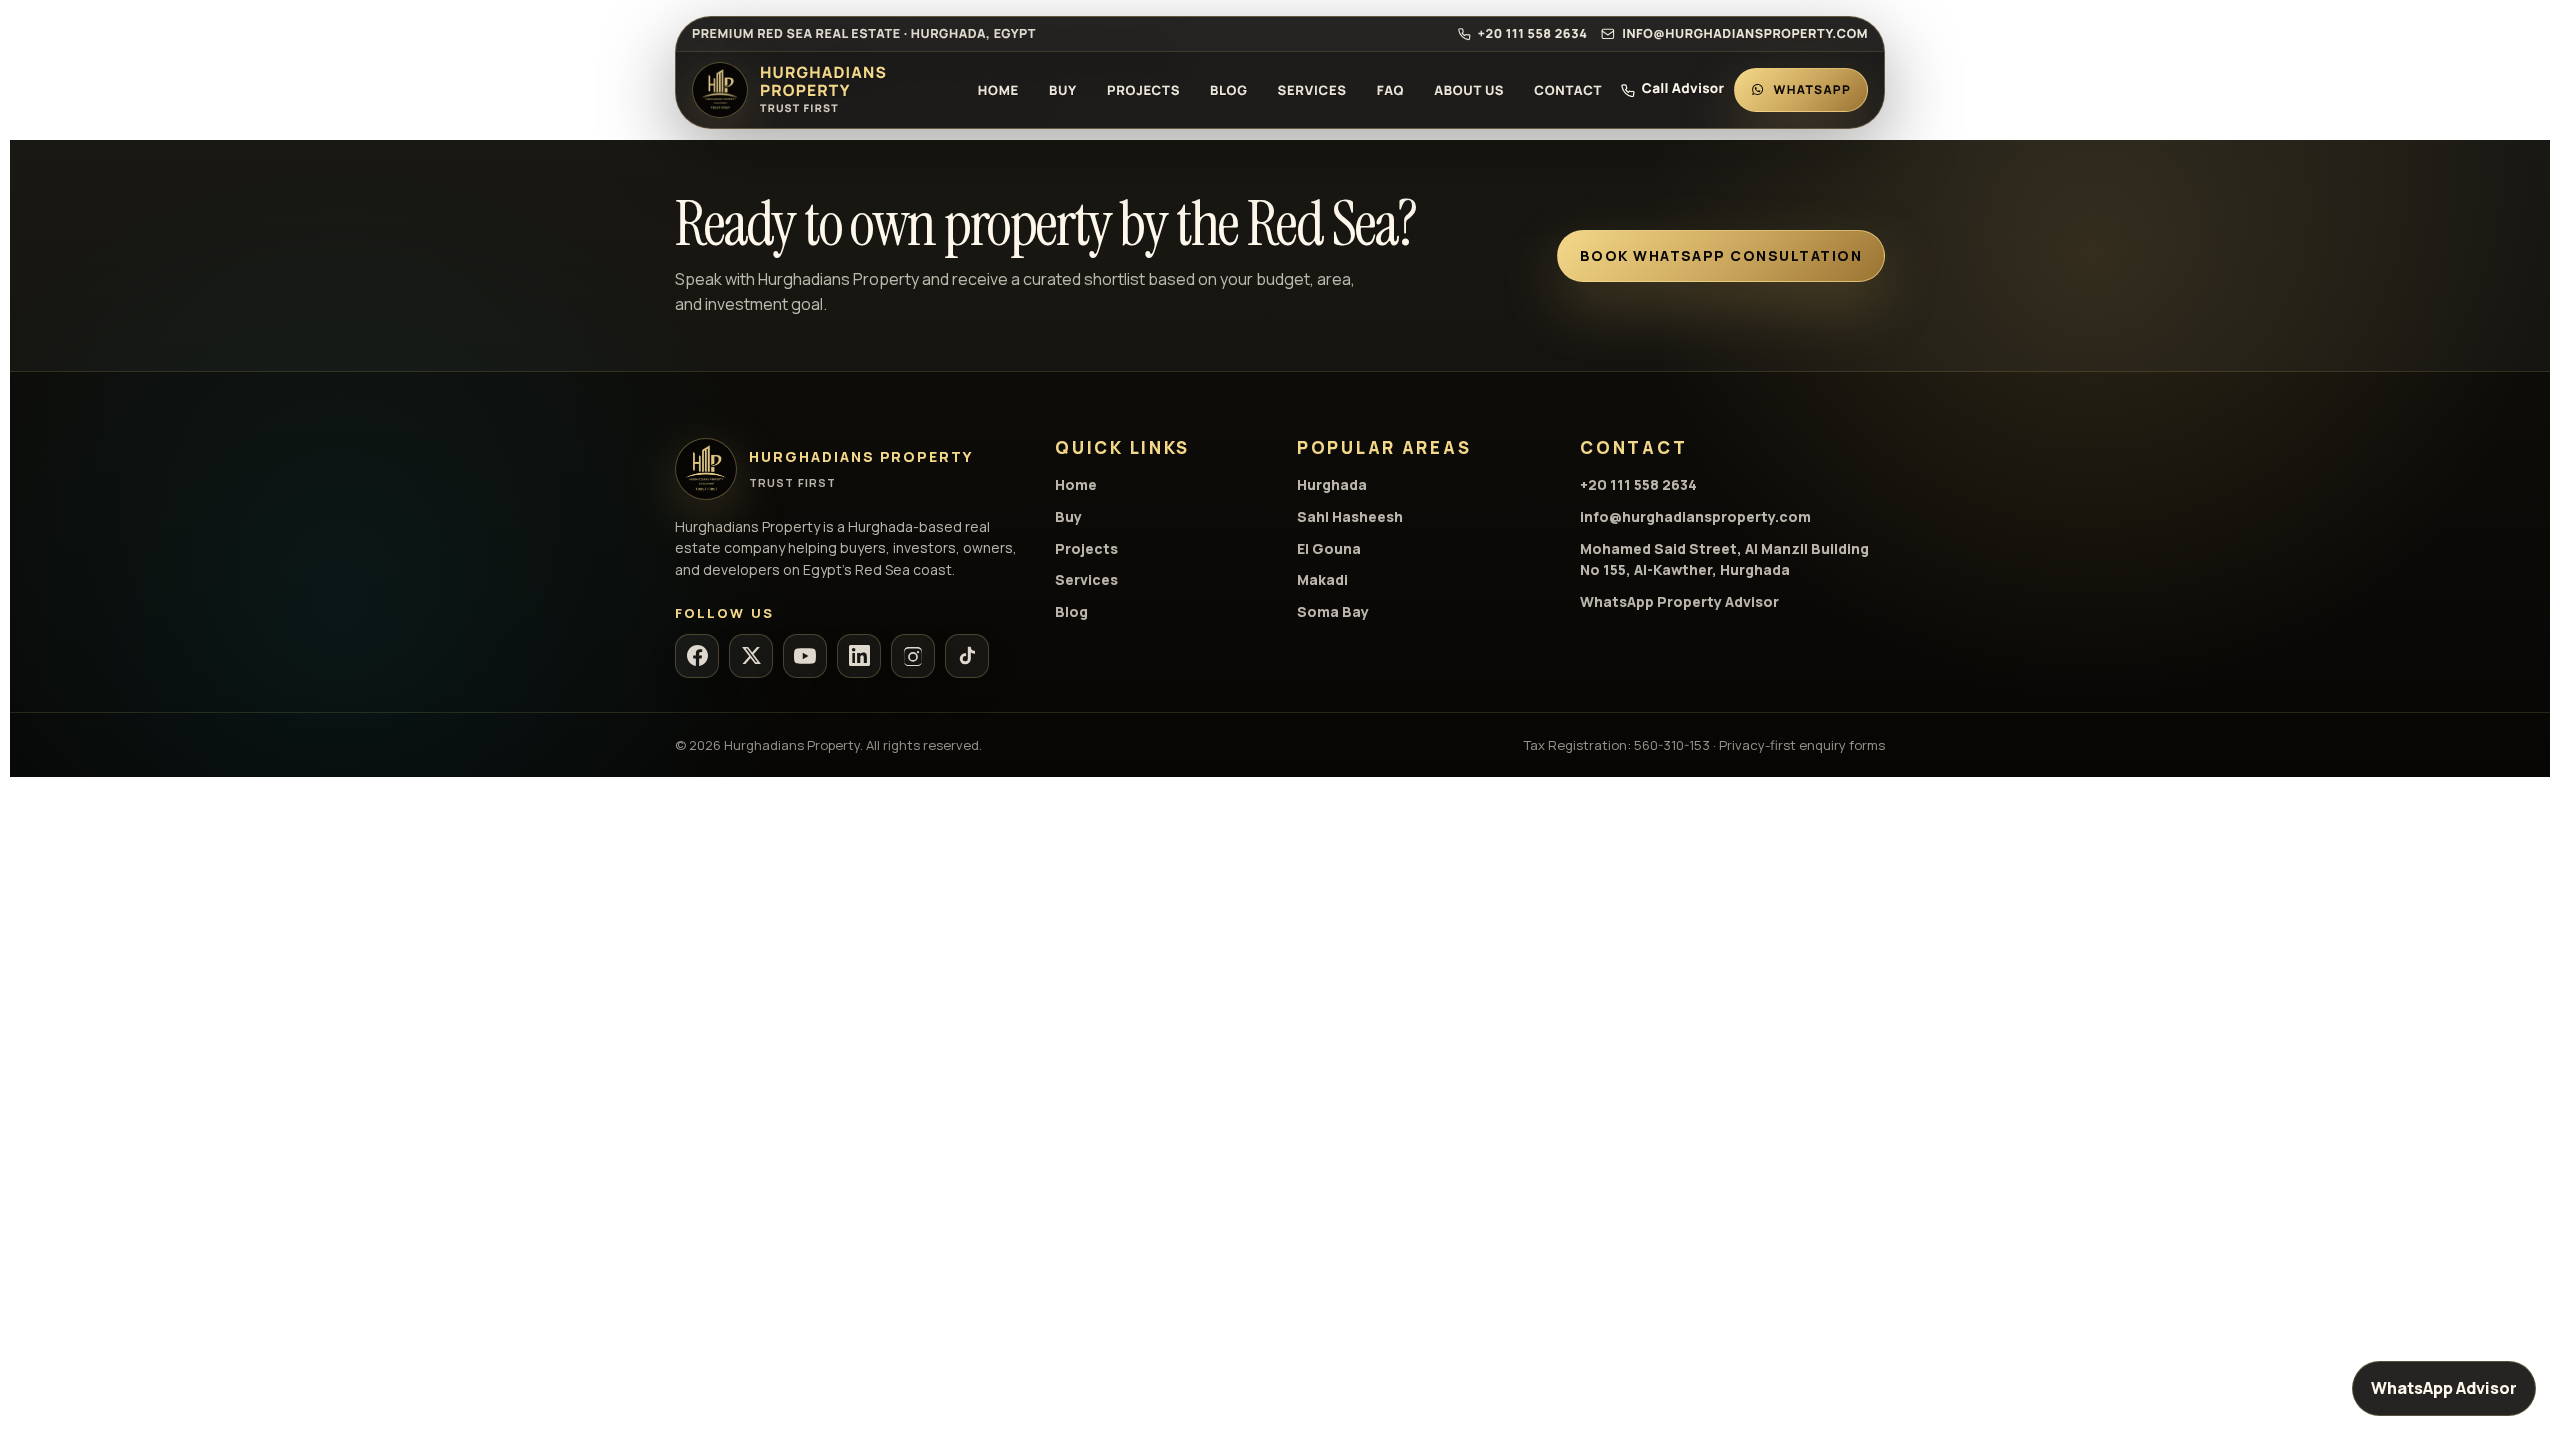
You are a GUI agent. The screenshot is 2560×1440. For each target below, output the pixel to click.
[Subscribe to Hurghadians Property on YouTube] (805, 656)
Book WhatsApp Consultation (1721, 255)
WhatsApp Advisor (2444, 1388)
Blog (1228, 90)
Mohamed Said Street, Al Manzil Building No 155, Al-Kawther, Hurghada (1724, 559)
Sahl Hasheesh (1350, 516)
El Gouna (1329, 548)
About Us (1469, 90)
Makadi (1322, 579)
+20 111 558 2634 (1532, 34)
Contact (1568, 90)
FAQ (1390, 90)
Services (1312, 90)
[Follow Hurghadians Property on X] (751, 656)
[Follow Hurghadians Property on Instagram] (913, 656)
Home (998, 90)
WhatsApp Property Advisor (1679, 601)
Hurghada (1332, 484)
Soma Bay (1333, 611)
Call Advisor (1683, 90)
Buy (1063, 90)
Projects (1143, 90)
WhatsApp (1812, 89)
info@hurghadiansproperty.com (1745, 34)
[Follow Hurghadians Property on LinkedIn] (859, 656)
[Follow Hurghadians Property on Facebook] (697, 656)
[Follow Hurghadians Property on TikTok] (967, 656)
